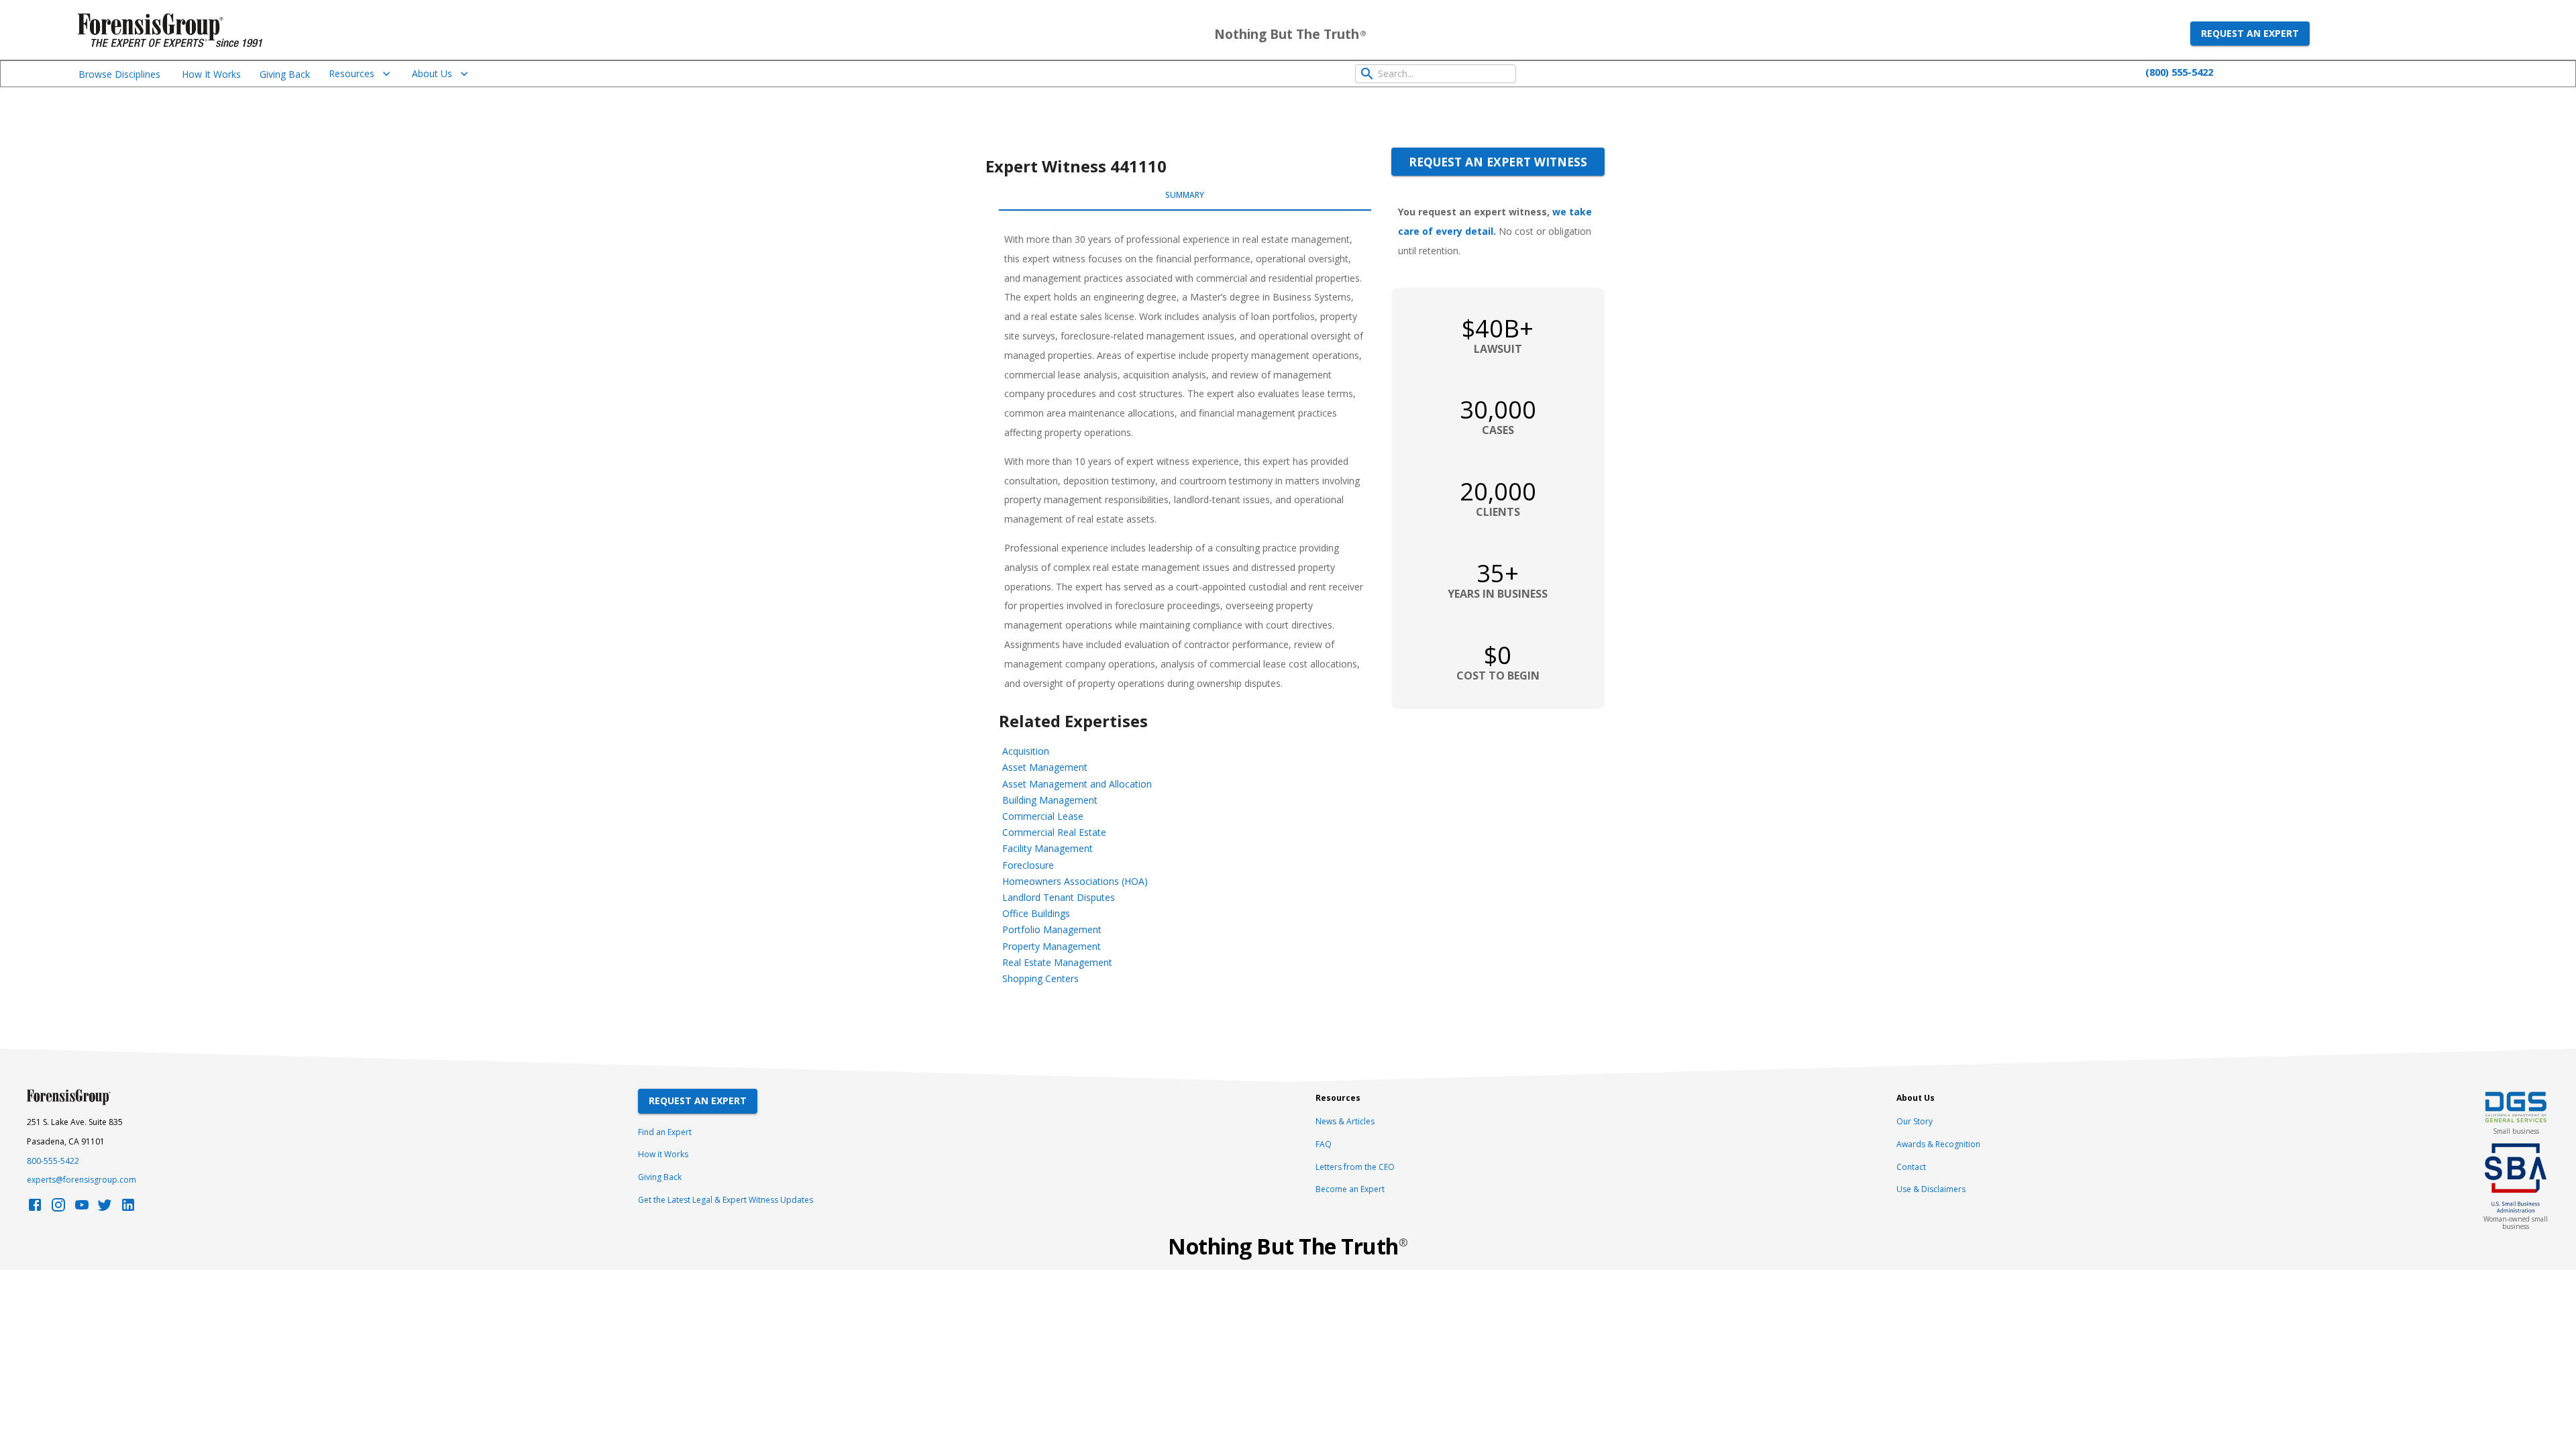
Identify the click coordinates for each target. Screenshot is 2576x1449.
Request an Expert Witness (1498, 162)
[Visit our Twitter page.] (105, 1209)
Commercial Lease (1043, 816)
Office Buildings (1036, 913)
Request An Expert (698, 1101)
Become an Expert (1350, 1189)
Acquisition (1026, 751)
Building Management (1050, 800)
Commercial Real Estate (1054, 832)
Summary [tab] (1185, 195)
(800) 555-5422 (2179, 72)
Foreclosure (1028, 865)
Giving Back (285, 74)
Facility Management (1048, 848)
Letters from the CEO (1355, 1167)
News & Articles (1345, 1121)
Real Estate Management (1057, 962)
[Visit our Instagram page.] (58, 1209)
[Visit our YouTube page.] (82, 1209)
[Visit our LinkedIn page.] (128, 1209)
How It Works (211, 74)
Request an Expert (2250, 33)
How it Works (663, 1154)
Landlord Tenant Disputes (1059, 897)
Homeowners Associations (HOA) (1075, 881)
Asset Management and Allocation (1077, 784)
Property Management (1052, 946)
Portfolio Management (1052, 929)
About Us (432, 73)
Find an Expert (665, 1132)
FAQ (1324, 1144)
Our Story (1915, 1121)
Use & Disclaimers (1931, 1189)
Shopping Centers (1040, 978)
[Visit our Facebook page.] (35, 1209)
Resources (352, 73)
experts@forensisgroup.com (82, 1180)
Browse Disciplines (119, 74)
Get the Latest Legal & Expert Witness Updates (726, 1200)
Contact (1911, 1167)
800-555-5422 (53, 1161)
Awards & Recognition (1938, 1144)
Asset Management (1045, 767)
